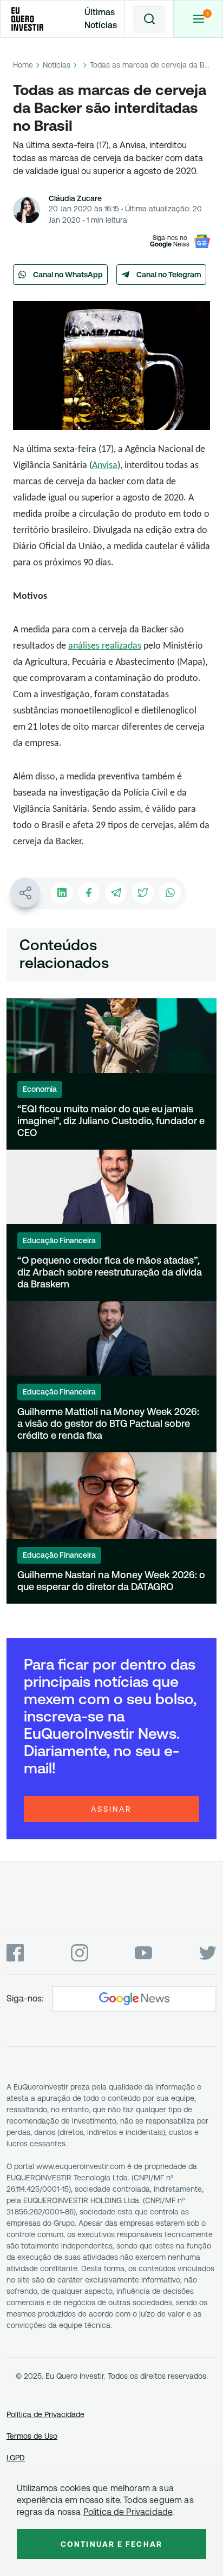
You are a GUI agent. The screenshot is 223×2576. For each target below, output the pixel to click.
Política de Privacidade (45, 2414)
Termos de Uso (32, 2436)
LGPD (16, 2458)
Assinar (111, 1809)
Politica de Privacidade (128, 2512)
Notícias (57, 65)
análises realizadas (105, 646)
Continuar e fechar (111, 2544)
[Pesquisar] (149, 19)
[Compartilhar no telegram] (116, 893)
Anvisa (105, 466)
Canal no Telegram (169, 275)
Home (23, 65)
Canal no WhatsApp (68, 275)
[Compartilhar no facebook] (89, 893)
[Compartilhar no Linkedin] (62, 893)
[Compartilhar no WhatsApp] (170, 893)
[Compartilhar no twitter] (143, 893)
